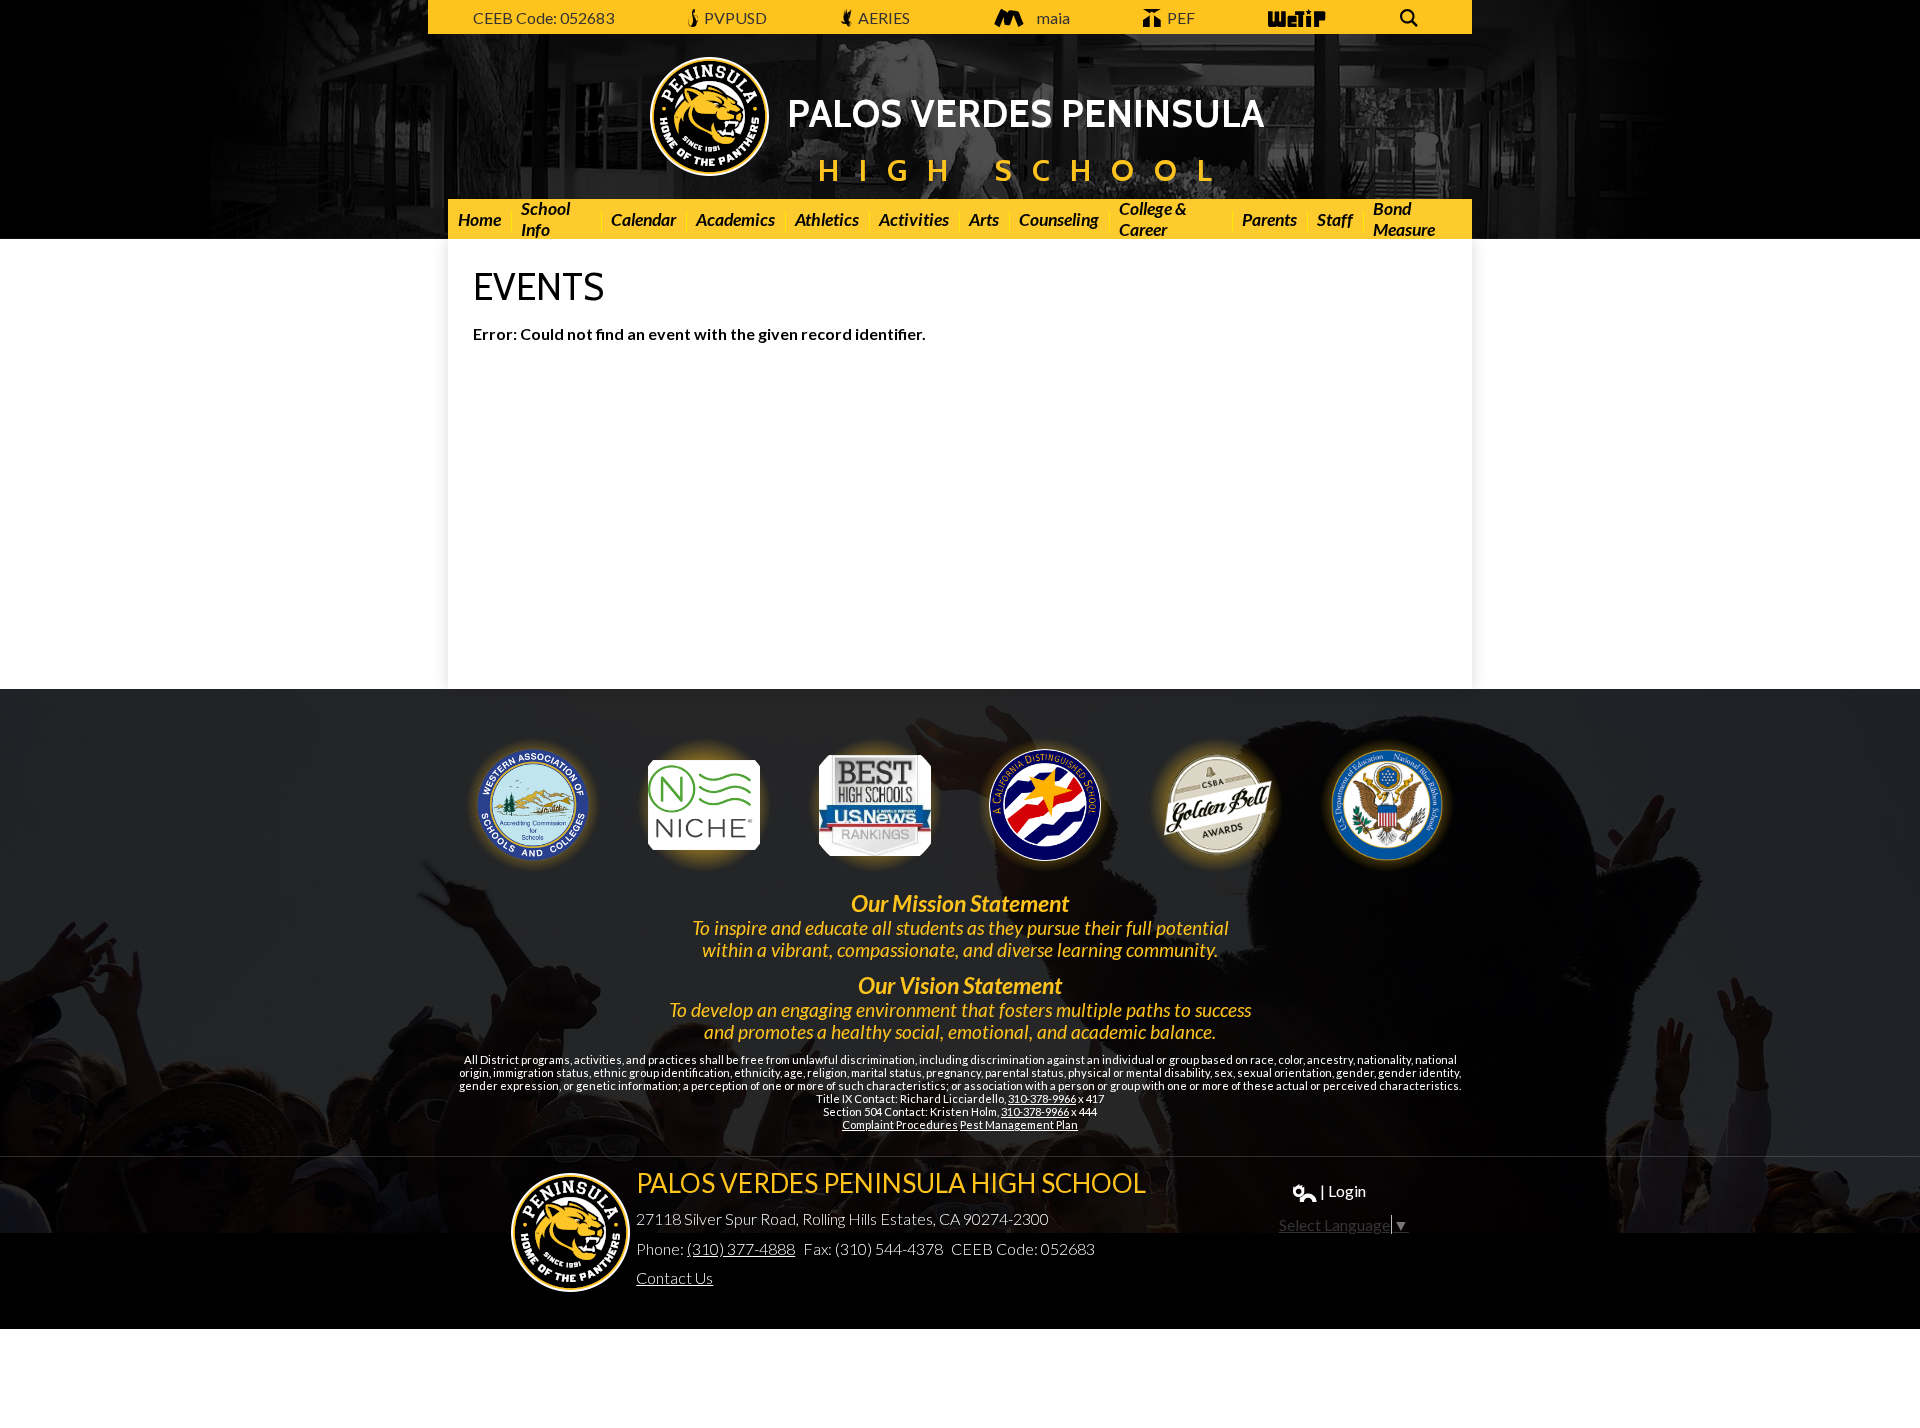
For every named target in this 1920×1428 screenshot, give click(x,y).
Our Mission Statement (960, 903)
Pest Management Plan (1019, 1124)
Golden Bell (1045, 805)
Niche (704, 805)
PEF (1179, 17)
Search (1412, 28)
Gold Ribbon (1216, 805)
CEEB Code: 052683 (543, 17)
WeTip (1289, 28)
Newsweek (875, 805)
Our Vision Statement (960, 985)
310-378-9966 (1042, 1098)
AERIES (882, 17)
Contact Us (674, 1277)
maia (1053, 17)
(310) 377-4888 (741, 1248)
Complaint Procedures (900, 1124)
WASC (533, 805)
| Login (1343, 1190)
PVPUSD (734, 17)
